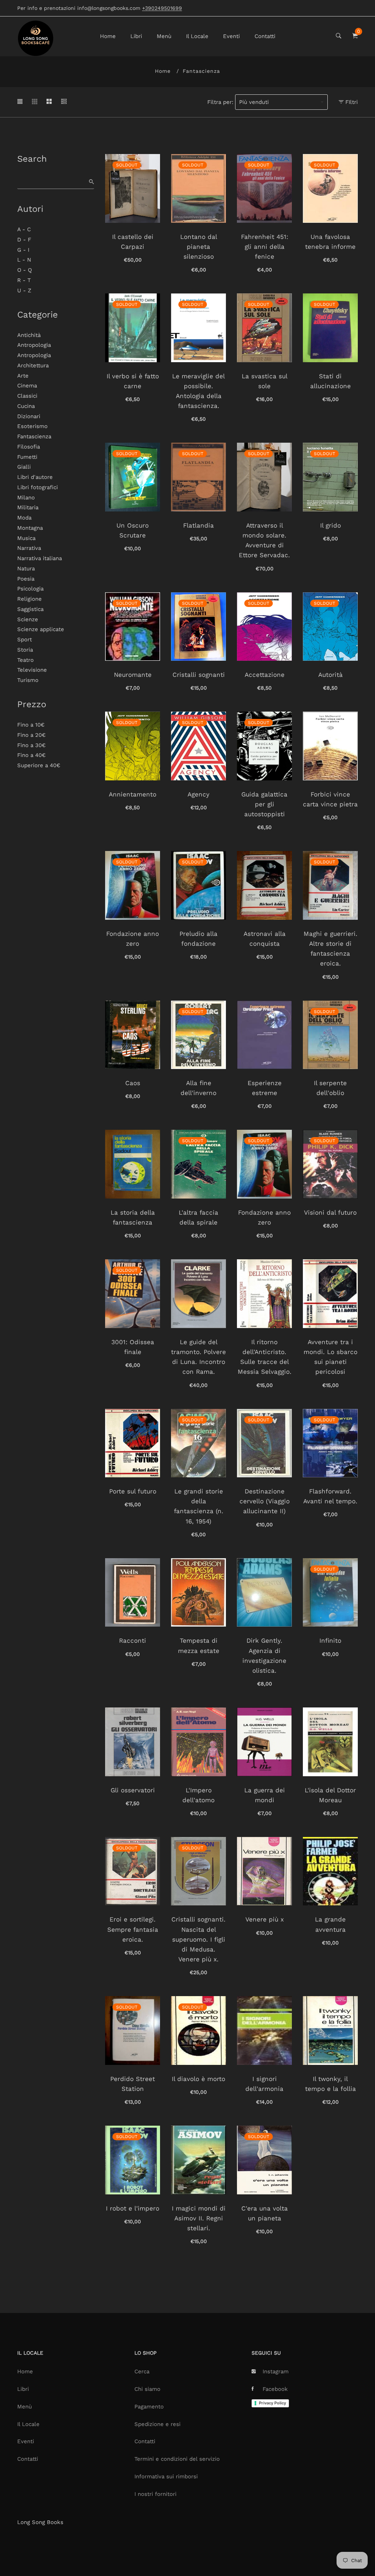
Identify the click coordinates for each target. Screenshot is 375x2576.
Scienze (28, 619)
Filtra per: (220, 102)
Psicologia (30, 589)
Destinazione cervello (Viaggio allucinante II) (265, 1501)
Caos (133, 1083)
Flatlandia (198, 525)
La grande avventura (330, 1924)
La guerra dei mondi (265, 1795)
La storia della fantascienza (133, 1217)
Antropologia (34, 345)
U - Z (24, 290)
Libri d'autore (35, 477)
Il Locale (197, 36)
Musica (26, 538)
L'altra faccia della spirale (198, 1217)
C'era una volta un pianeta (265, 2213)
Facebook (275, 2389)
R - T (24, 280)
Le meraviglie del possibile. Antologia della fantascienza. (198, 391)
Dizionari (29, 416)
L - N (24, 260)
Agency (198, 794)
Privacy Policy (272, 2403)
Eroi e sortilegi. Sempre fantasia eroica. (133, 1929)
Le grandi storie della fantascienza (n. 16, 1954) (199, 1506)
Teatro (25, 660)
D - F (24, 240)
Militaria (28, 507)
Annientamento (133, 794)
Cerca (142, 2371)
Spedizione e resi (157, 2424)
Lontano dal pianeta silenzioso (199, 247)
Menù (164, 36)
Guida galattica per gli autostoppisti (264, 804)
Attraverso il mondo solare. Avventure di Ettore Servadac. (264, 540)
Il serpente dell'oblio (330, 1088)
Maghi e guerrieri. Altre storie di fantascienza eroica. (331, 949)
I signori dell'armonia (264, 2084)
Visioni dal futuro (330, 1212)
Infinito (330, 1641)
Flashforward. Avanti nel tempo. (330, 1496)
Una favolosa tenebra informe (330, 242)
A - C (24, 229)
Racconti (133, 1641)
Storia (25, 650)
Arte (23, 376)
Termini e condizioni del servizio (177, 2459)
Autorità (331, 675)
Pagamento (149, 2407)
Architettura (33, 365)
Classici (27, 396)
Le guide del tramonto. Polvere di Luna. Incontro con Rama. (198, 1357)
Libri (136, 36)
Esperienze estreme (265, 1088)
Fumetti (27, 457)
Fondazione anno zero (133, 939)
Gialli (24, 467)
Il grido (331, 525)
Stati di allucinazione (331, 381)
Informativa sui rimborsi (166, 2476)
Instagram (276, 2371)
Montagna (30, 528)
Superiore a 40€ (39, 765)
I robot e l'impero (133, 2208)
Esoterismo (32, 426)
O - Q (25, 270)
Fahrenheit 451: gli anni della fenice (265, 247)
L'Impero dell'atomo (198, 1795)
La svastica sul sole (265, 381)
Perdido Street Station (133, 2084)
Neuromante (133, 675)
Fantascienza (34, 436)
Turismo (28, 680)
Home (108, 36)
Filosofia (29, 447)
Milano (26, 498)
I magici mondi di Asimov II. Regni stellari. (199, 2218)
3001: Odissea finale (133, 1347)
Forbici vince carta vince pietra (330, 799)
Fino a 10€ (31, 725)
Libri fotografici (38, 487)
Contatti (265, 36)
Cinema (27, 386)
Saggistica (30, 609)
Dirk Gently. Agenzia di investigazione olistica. (264, 1656)
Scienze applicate (41, 629)
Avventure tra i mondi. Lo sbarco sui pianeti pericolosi (331, 1357)
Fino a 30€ (31, 745)
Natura (26, 569)
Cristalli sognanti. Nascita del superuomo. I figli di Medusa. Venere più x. (198, 1939)
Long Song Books (40, 2522)
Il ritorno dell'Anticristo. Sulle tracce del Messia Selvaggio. (265, 1357)
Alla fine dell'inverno (198, 1088)
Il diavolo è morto (198, 2079)
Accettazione (265, 675)
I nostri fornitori (155, 2494)
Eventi (231, 36)
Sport (25, 640)
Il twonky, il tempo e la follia (331, 2084)
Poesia (26, 579)
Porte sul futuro (133, 1491)
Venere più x (265, 1919)
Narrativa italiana (40, 558)
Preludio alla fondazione (198, 939)
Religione (29, 599)
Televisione (32, 670)
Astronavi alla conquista (265, 939)
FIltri (351, 102)
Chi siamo (147, 2389)
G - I (23, 250)
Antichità (29, 335)
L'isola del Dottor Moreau (330, 1795)
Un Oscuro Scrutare (133, 530)
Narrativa (29, 548)
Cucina (26, 406)
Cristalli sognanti (199, 675)
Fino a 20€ (31, 735)
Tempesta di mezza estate (199, 1645)
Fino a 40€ (31, 755)
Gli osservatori (133, 1790)
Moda (24, 518)
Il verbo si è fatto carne (133, 381)
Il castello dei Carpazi (133, 242)
